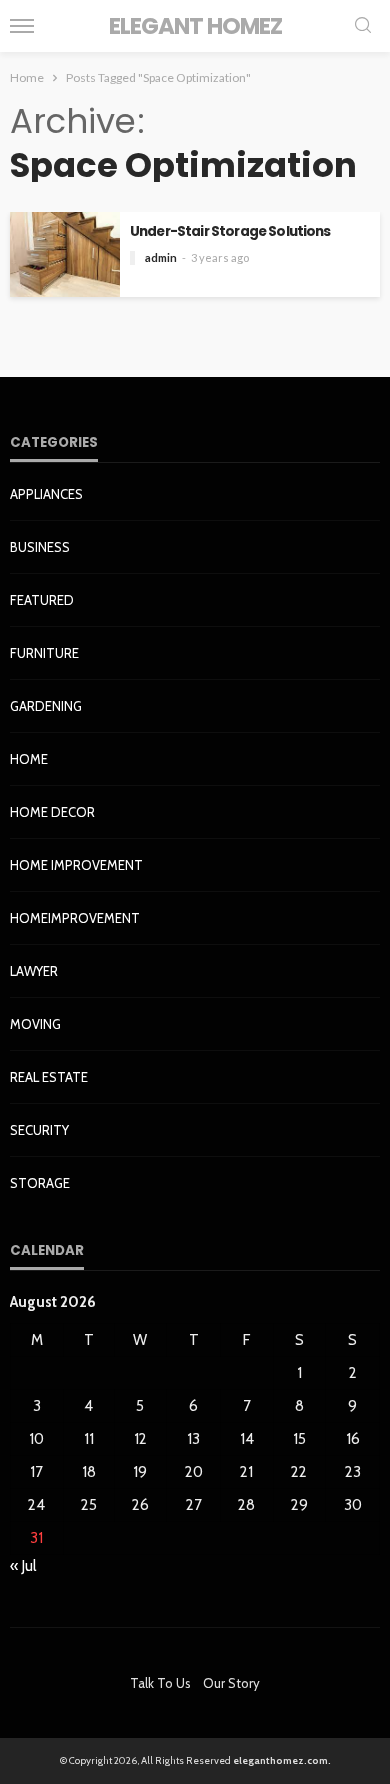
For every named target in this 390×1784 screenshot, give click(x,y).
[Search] (363, 26)
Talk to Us (160, 1683)
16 (353, 1439)
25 (89, 1505)
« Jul (23, 1566)
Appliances (46, 494)
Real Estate (49, 1077)
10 (36, 1439)
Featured (42, 600)
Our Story (231, 1683)
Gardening (46, 706)
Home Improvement (76, 865)
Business (40, 547)
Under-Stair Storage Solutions (230, 231)
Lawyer (34, 971)
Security (39, 1130)
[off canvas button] (22, 26)
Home (29, 759)
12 (140, 1439)
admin (161, 257)
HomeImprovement (75, 918)
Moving (35, 1024)
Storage (40, 1183)
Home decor (52, 812)
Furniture (44, 653)
